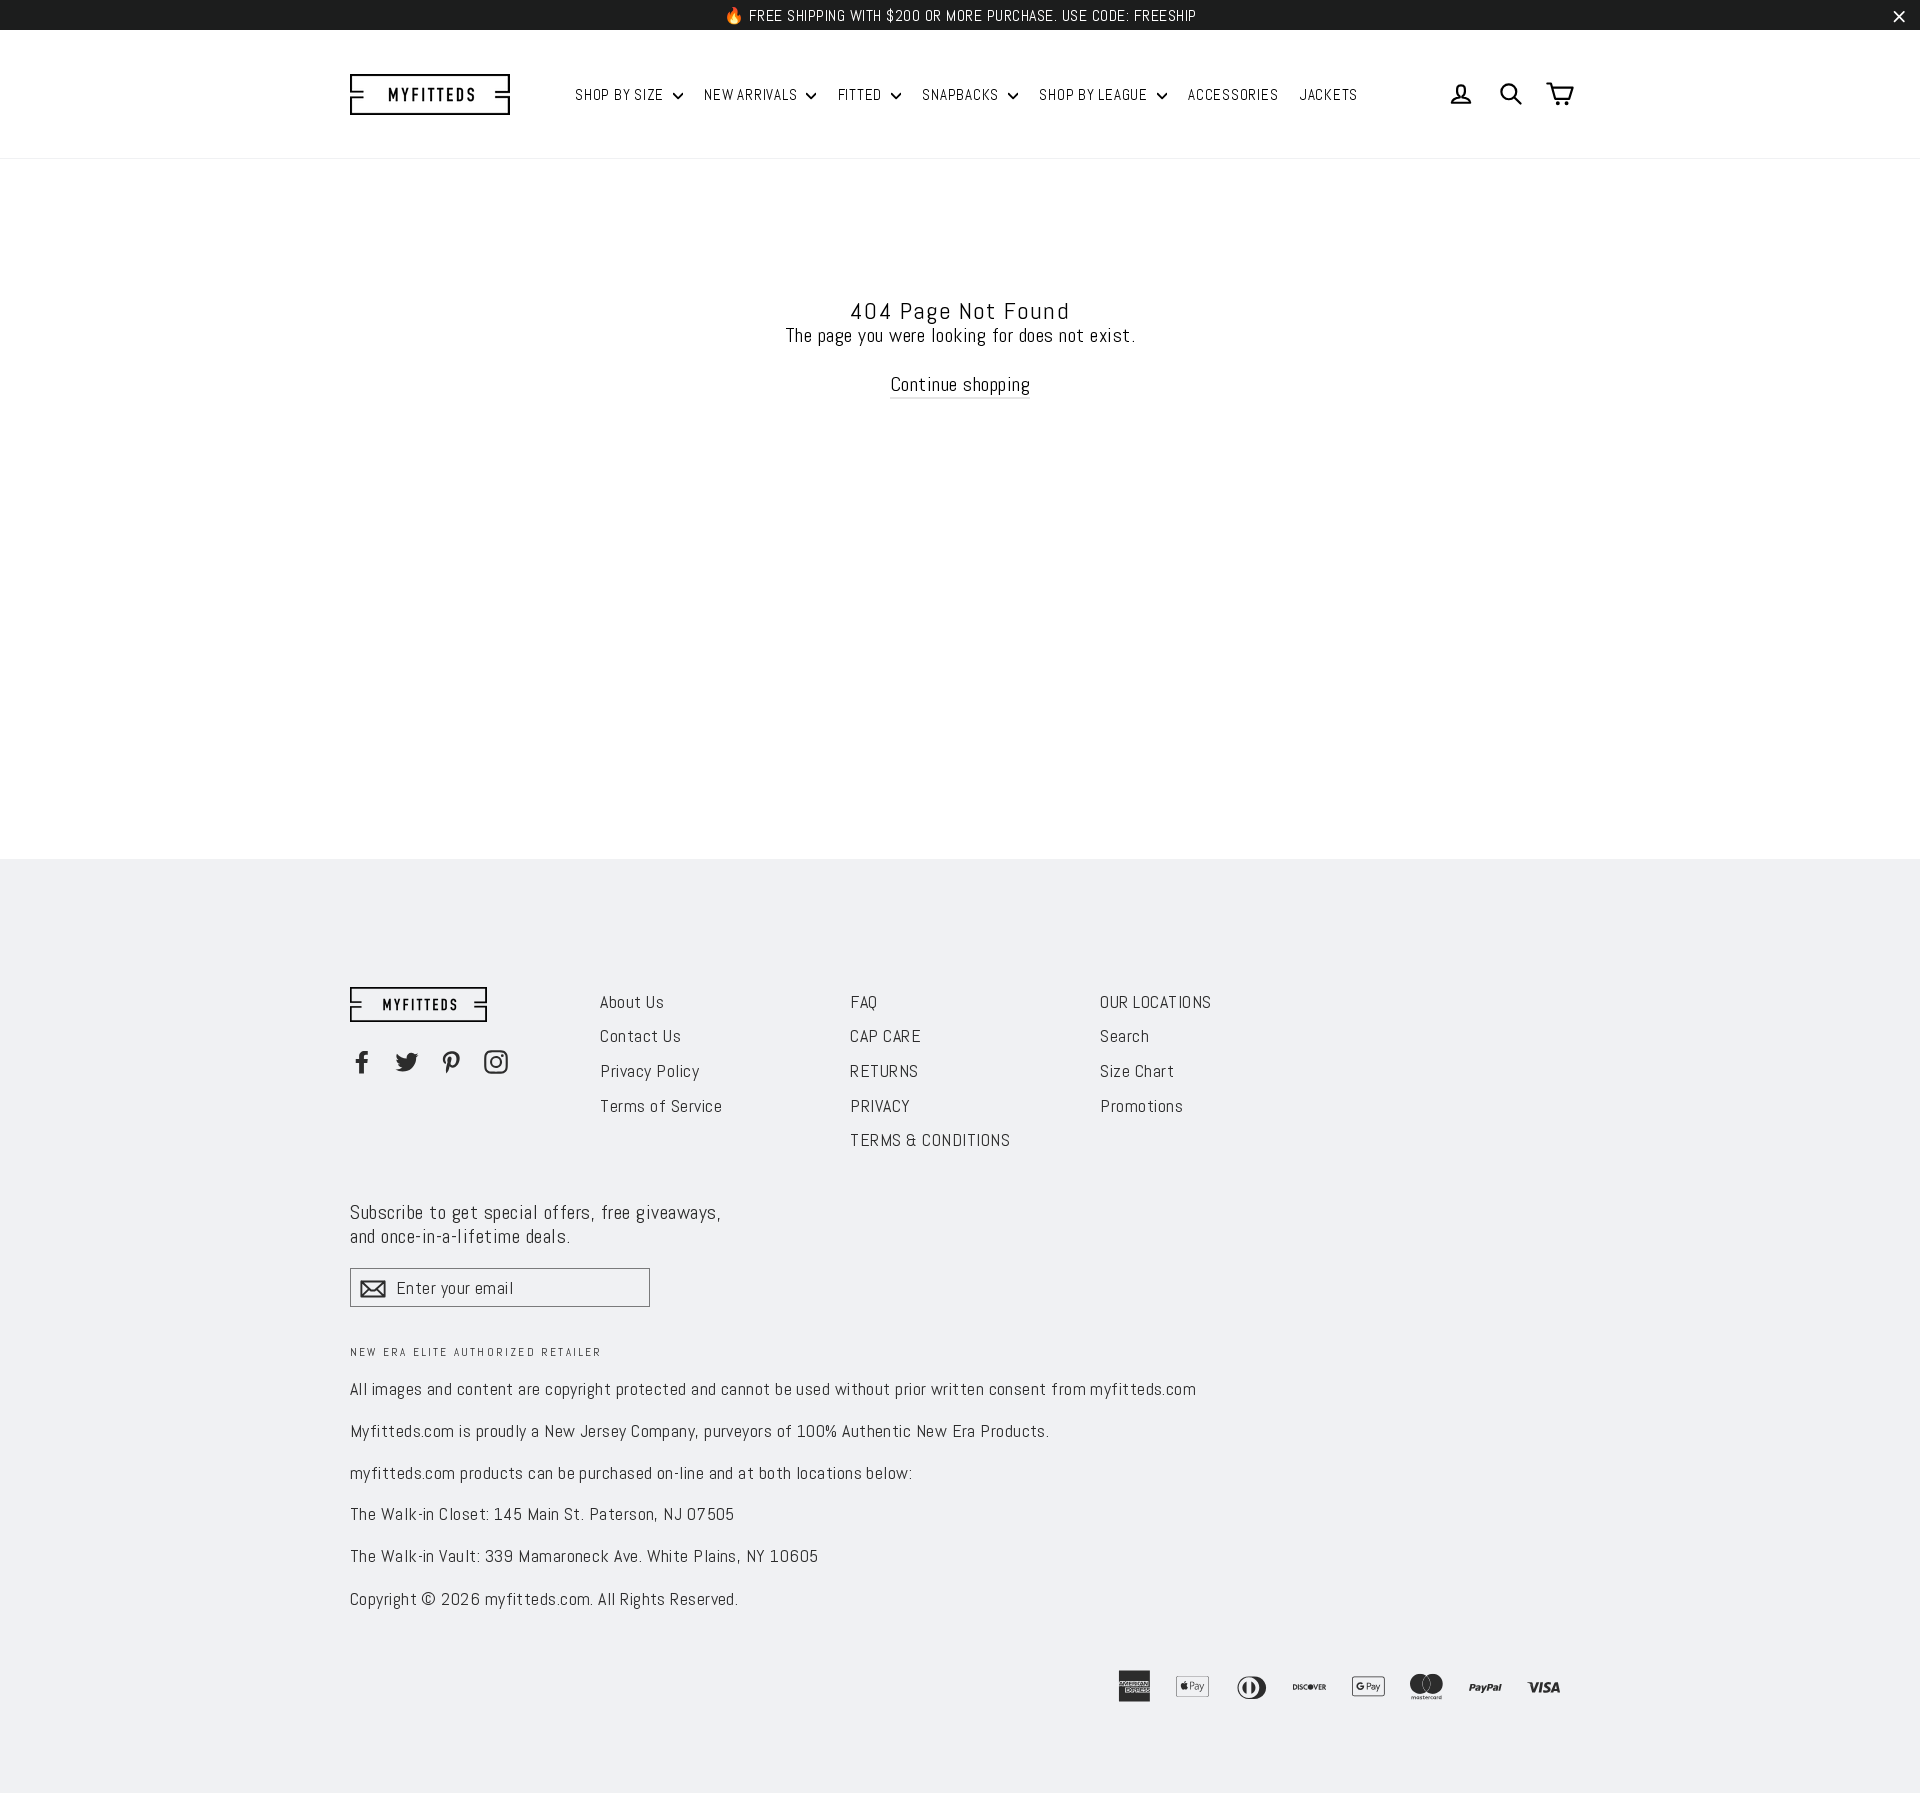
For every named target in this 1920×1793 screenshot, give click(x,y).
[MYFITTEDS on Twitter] (407, 1062)
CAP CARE (885, 1035)
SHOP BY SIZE (621, 94)
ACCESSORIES (1233, 94)
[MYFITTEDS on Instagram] (496, 1062)
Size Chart (1137, 1070)
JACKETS (1329, 94)
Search (1124, 1035)
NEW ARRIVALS (752, 94)
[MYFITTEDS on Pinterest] (451, 1062)
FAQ (864, 1001)
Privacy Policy (649, 1070)
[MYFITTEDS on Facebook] (362, 1062)
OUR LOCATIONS (1156, 1001)
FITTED (862, 94)
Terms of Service (661, 1105)
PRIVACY (880, 1105)
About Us (632, 1001)
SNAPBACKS (962, 94)
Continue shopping (960, 384)
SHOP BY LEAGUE (1095, 94)
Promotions (1141, 1105)
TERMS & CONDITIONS (930, 1139)
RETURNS (884, 1070)
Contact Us (640, 1035)
